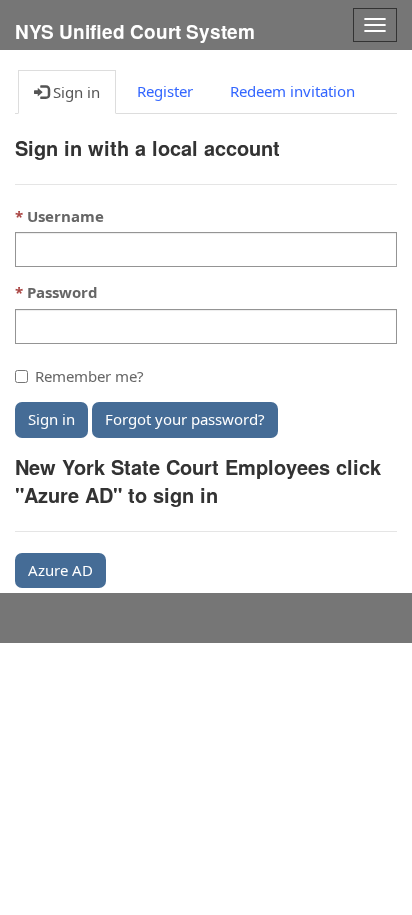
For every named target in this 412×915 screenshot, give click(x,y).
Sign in (51, 419)
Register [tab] (165, 91)
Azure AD (60, 570)
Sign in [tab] (74, 92)
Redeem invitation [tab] (292, 91)
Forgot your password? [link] (185, 419)
